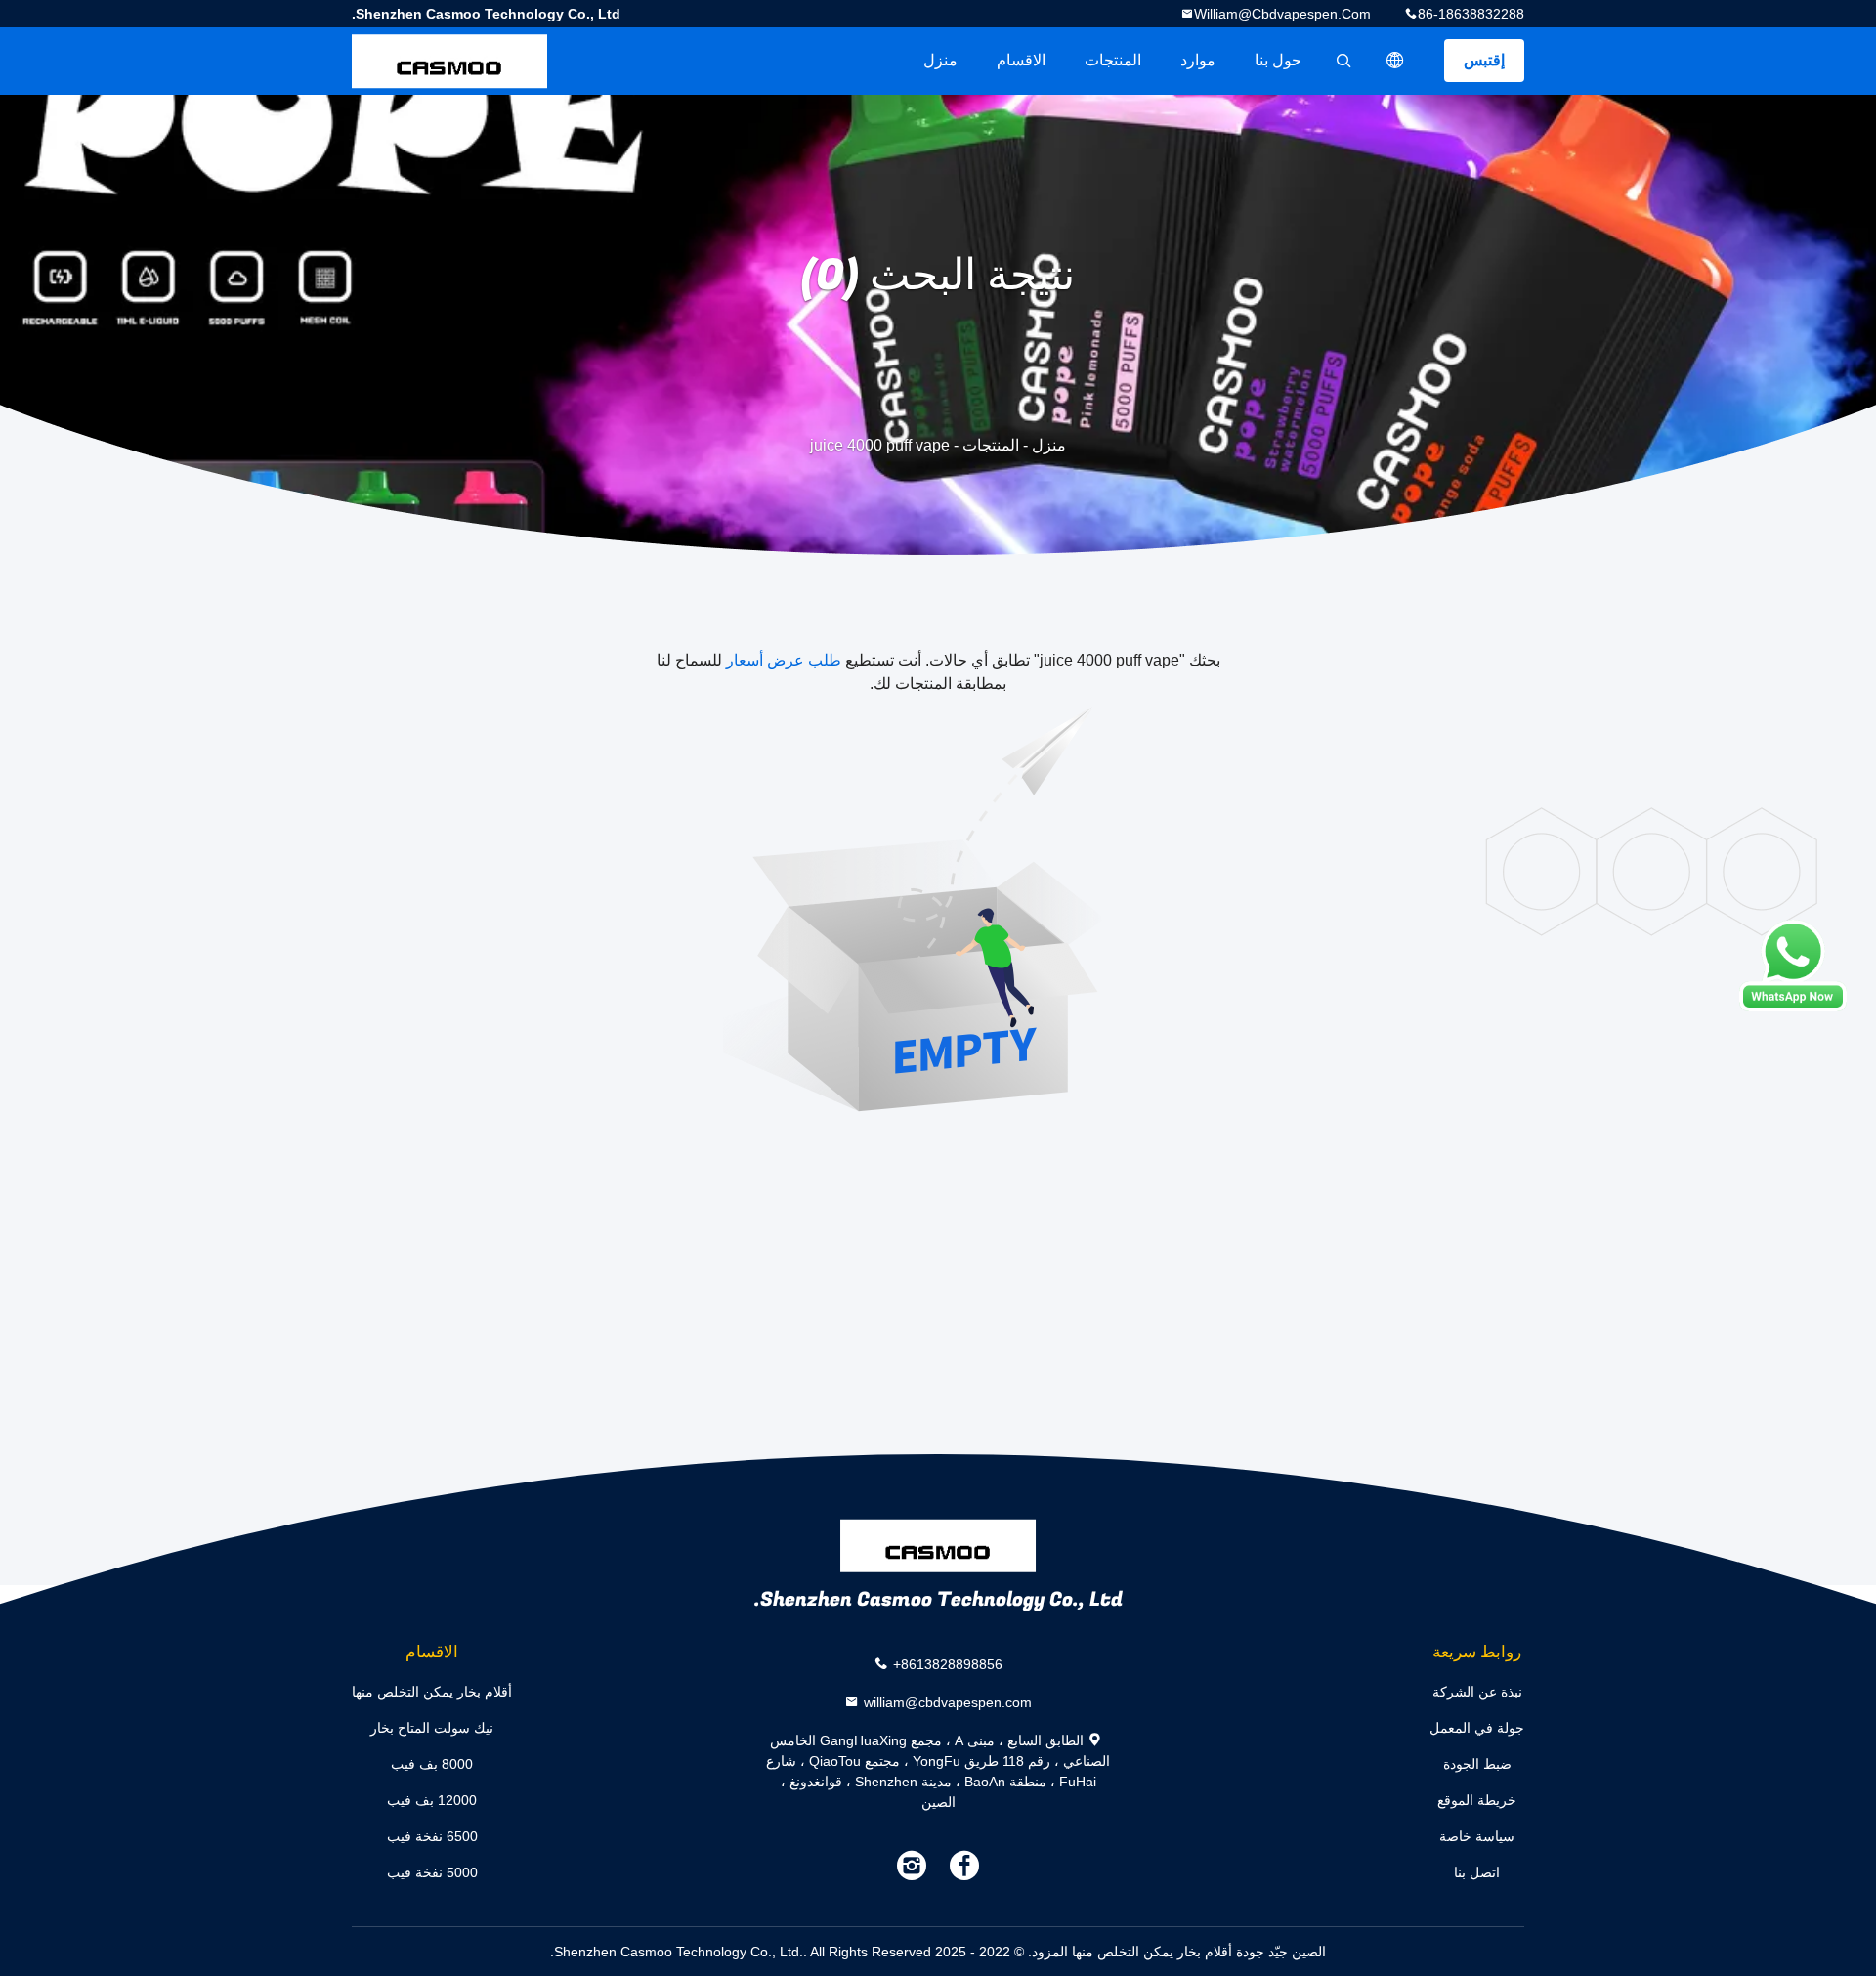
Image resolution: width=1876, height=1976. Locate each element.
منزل (940, 60)
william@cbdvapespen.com (1282, 14)
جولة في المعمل (1477, 1728)
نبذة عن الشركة (1477, 1692)
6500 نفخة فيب (432, 1836)
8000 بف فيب (432, 1764)
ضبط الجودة (1477, 1764)
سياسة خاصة (1477, 1836)
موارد (1198, 60)
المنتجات (1113, 60)
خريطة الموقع (1477, 1800)
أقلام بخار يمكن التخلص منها (432, 1692)
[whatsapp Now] (1793, 966)
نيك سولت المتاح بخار (432, 1728)
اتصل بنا (1477, 1872)
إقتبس (1484, 60)
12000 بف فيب (432, 1800)
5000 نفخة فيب (432, 1872)
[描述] (1395, 61)
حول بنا (1278, 60)
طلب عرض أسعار (784, 660)
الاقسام (1021, 60)
